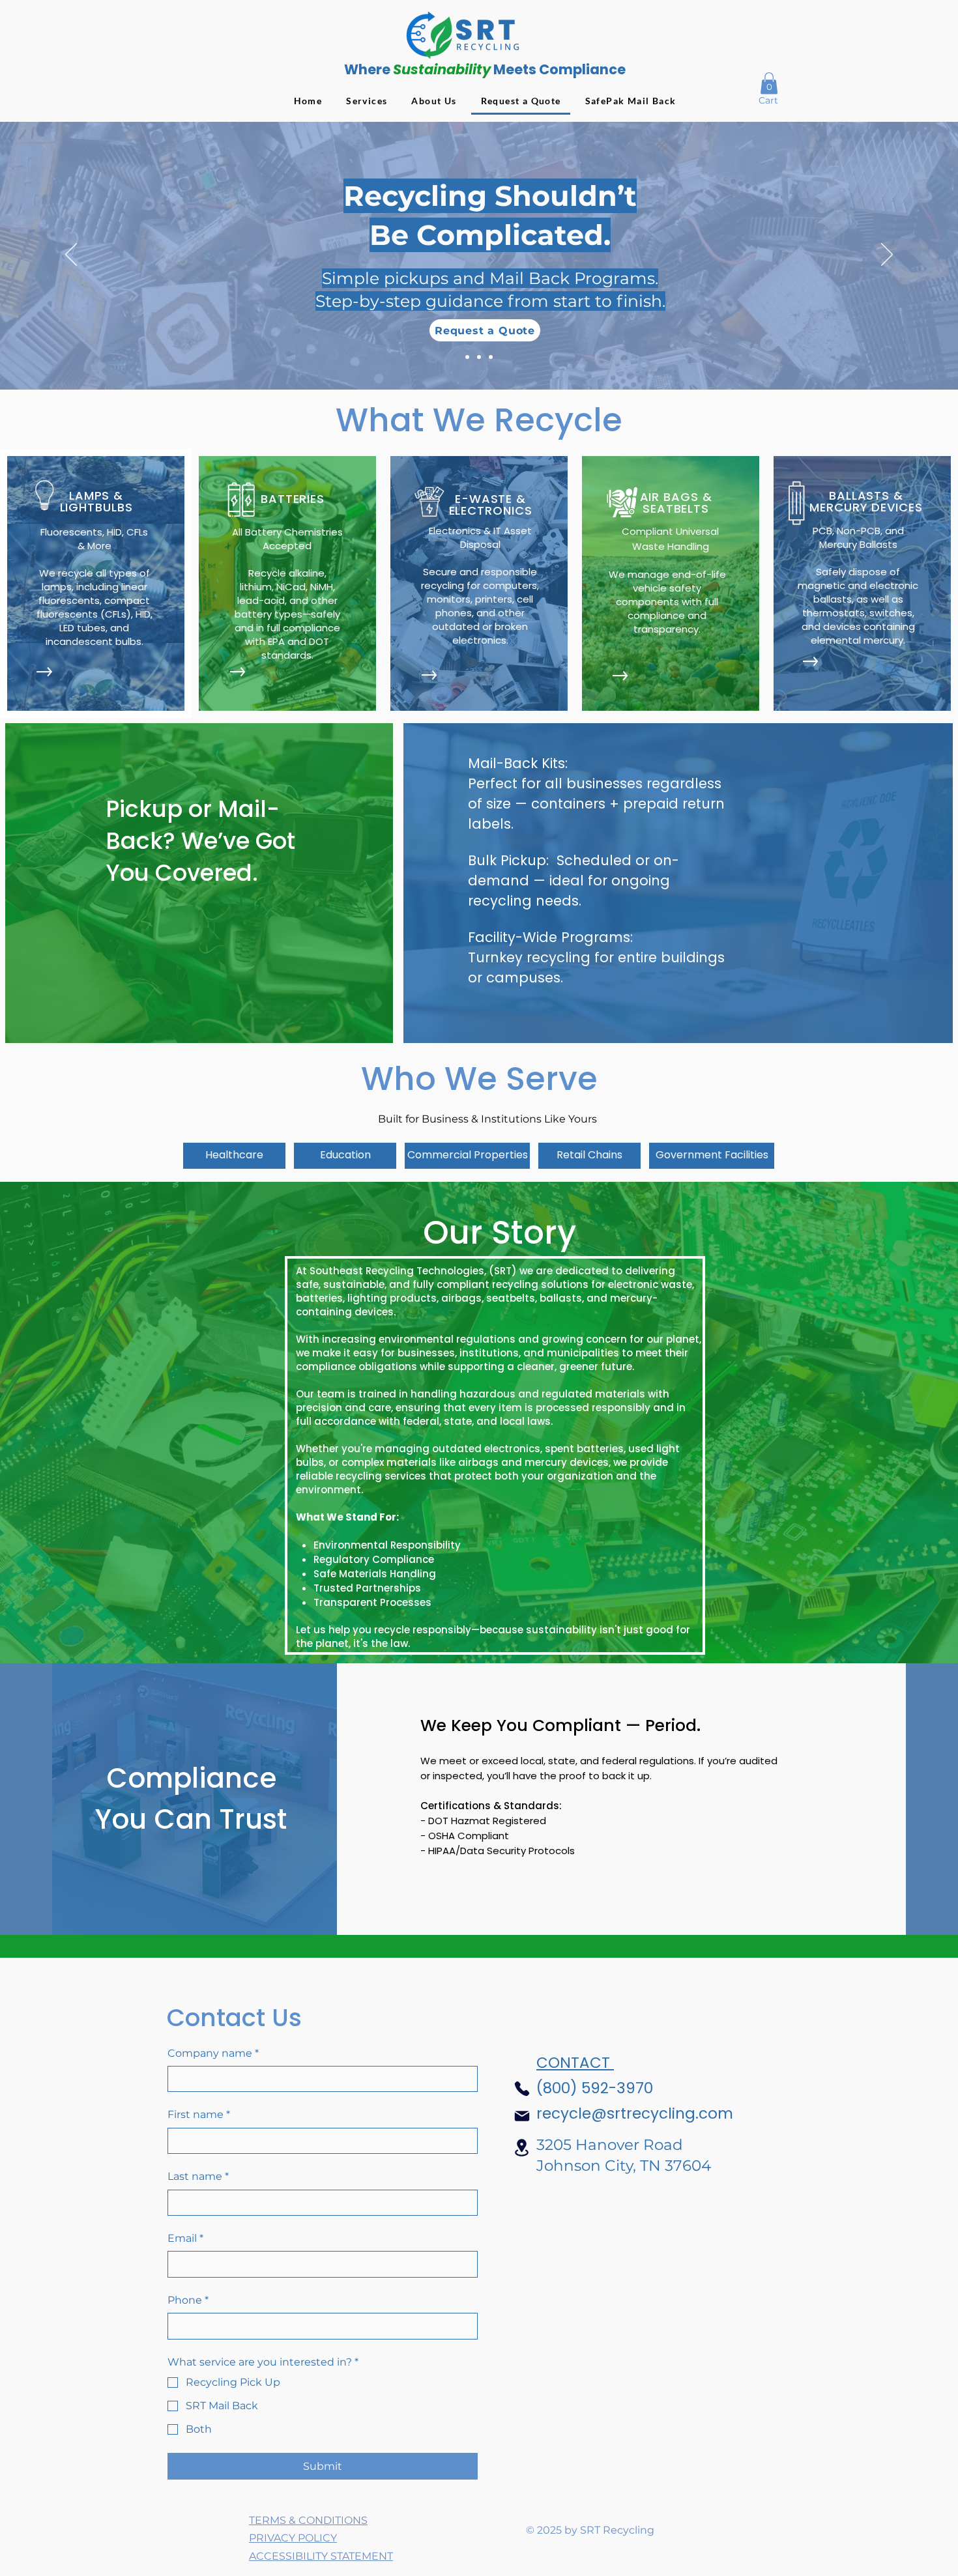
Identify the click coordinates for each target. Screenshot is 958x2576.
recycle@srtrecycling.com (635, 2113)
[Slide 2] (479, 357)
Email (185, 2238)
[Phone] (522, 2089)
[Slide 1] (467, 357)
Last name (198, 2176)
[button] (234, 1156)
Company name (213, 2053)
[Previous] (71, 255)
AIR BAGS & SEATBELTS (676, 503)
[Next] (887, 255)
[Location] (522, 2148)
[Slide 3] (491, 357)
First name (199, 2114)
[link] (769, 83)
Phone (188, 2300)
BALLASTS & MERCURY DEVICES (866, 501)
